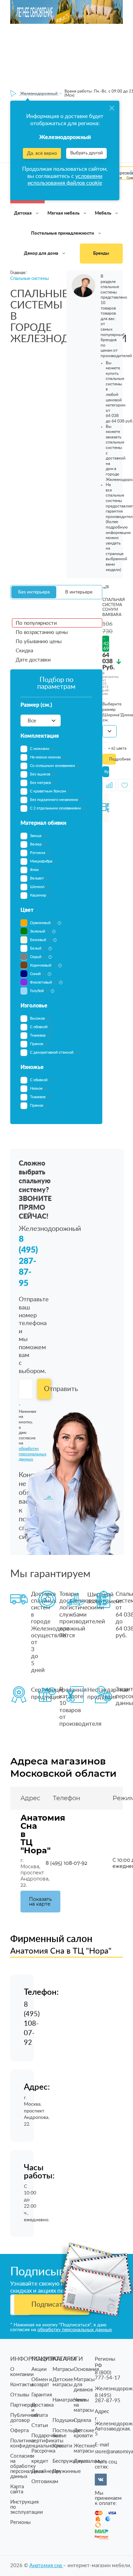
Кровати (62, 2446)
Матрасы (63, 2369)
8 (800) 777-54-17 (108, 2375)
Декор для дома (42, 254)
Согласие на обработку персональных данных (27, 2466)
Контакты (22, 2385)
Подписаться (52, 2305)
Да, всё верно (42, 153)
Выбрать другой (86, 153)
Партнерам (23, 2405)
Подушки (64, 2420)
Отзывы (20, 2395)
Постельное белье (67, 2433)
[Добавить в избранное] (124, 785)
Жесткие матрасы (84, 2448)
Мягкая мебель (64, 213)
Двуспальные (89, 2461)
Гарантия (42, 2395)
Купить (107, 772)
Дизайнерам (46, 2471)
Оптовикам (45, 2482)
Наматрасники (70, 2400)
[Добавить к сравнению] (109, 785)
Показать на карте (40, 1902)
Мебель (104, 213)
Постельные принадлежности (63, 233)
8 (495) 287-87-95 (28, 1261)
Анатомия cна (46, 2566)
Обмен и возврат (42, 2382)
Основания (86, 2369)
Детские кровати (84, 2433)
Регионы (20, 2522)
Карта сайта (17, 2489)
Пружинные (67, 2471)
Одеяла (82, 2420)
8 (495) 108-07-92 (66, 1863)
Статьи (40, 2426)
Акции (39, 2369)
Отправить (47, 1389)
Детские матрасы (63, 2382)
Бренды (101, 254)
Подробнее (113, 759)
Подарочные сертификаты (47, 2438)
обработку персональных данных (75, 2330)
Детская (23, 213)
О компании (22, 2372)
